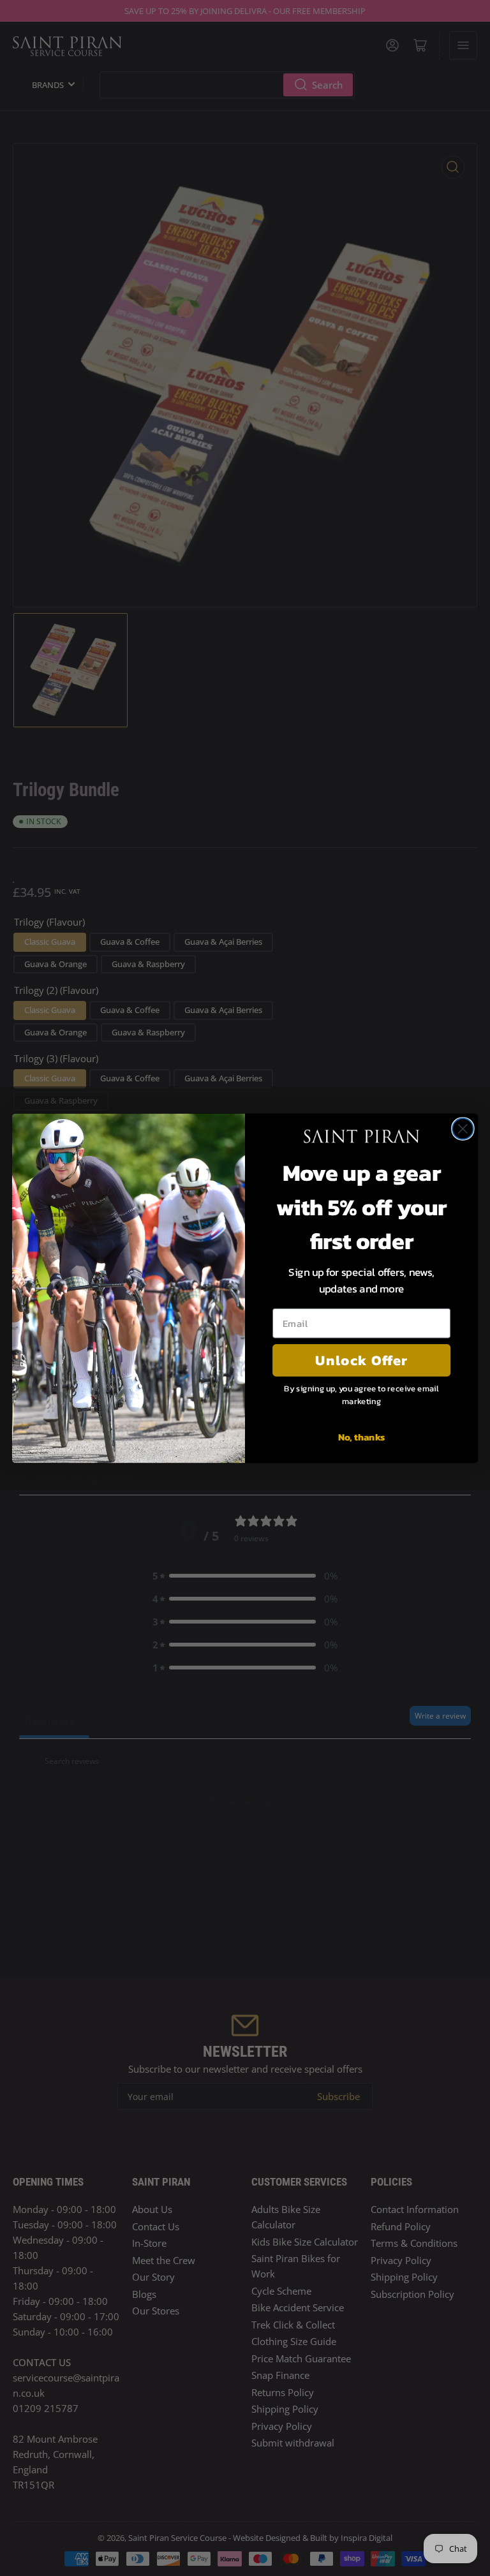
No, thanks (362, 1436)
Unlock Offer (361, 1360)
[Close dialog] (463, 1129)
